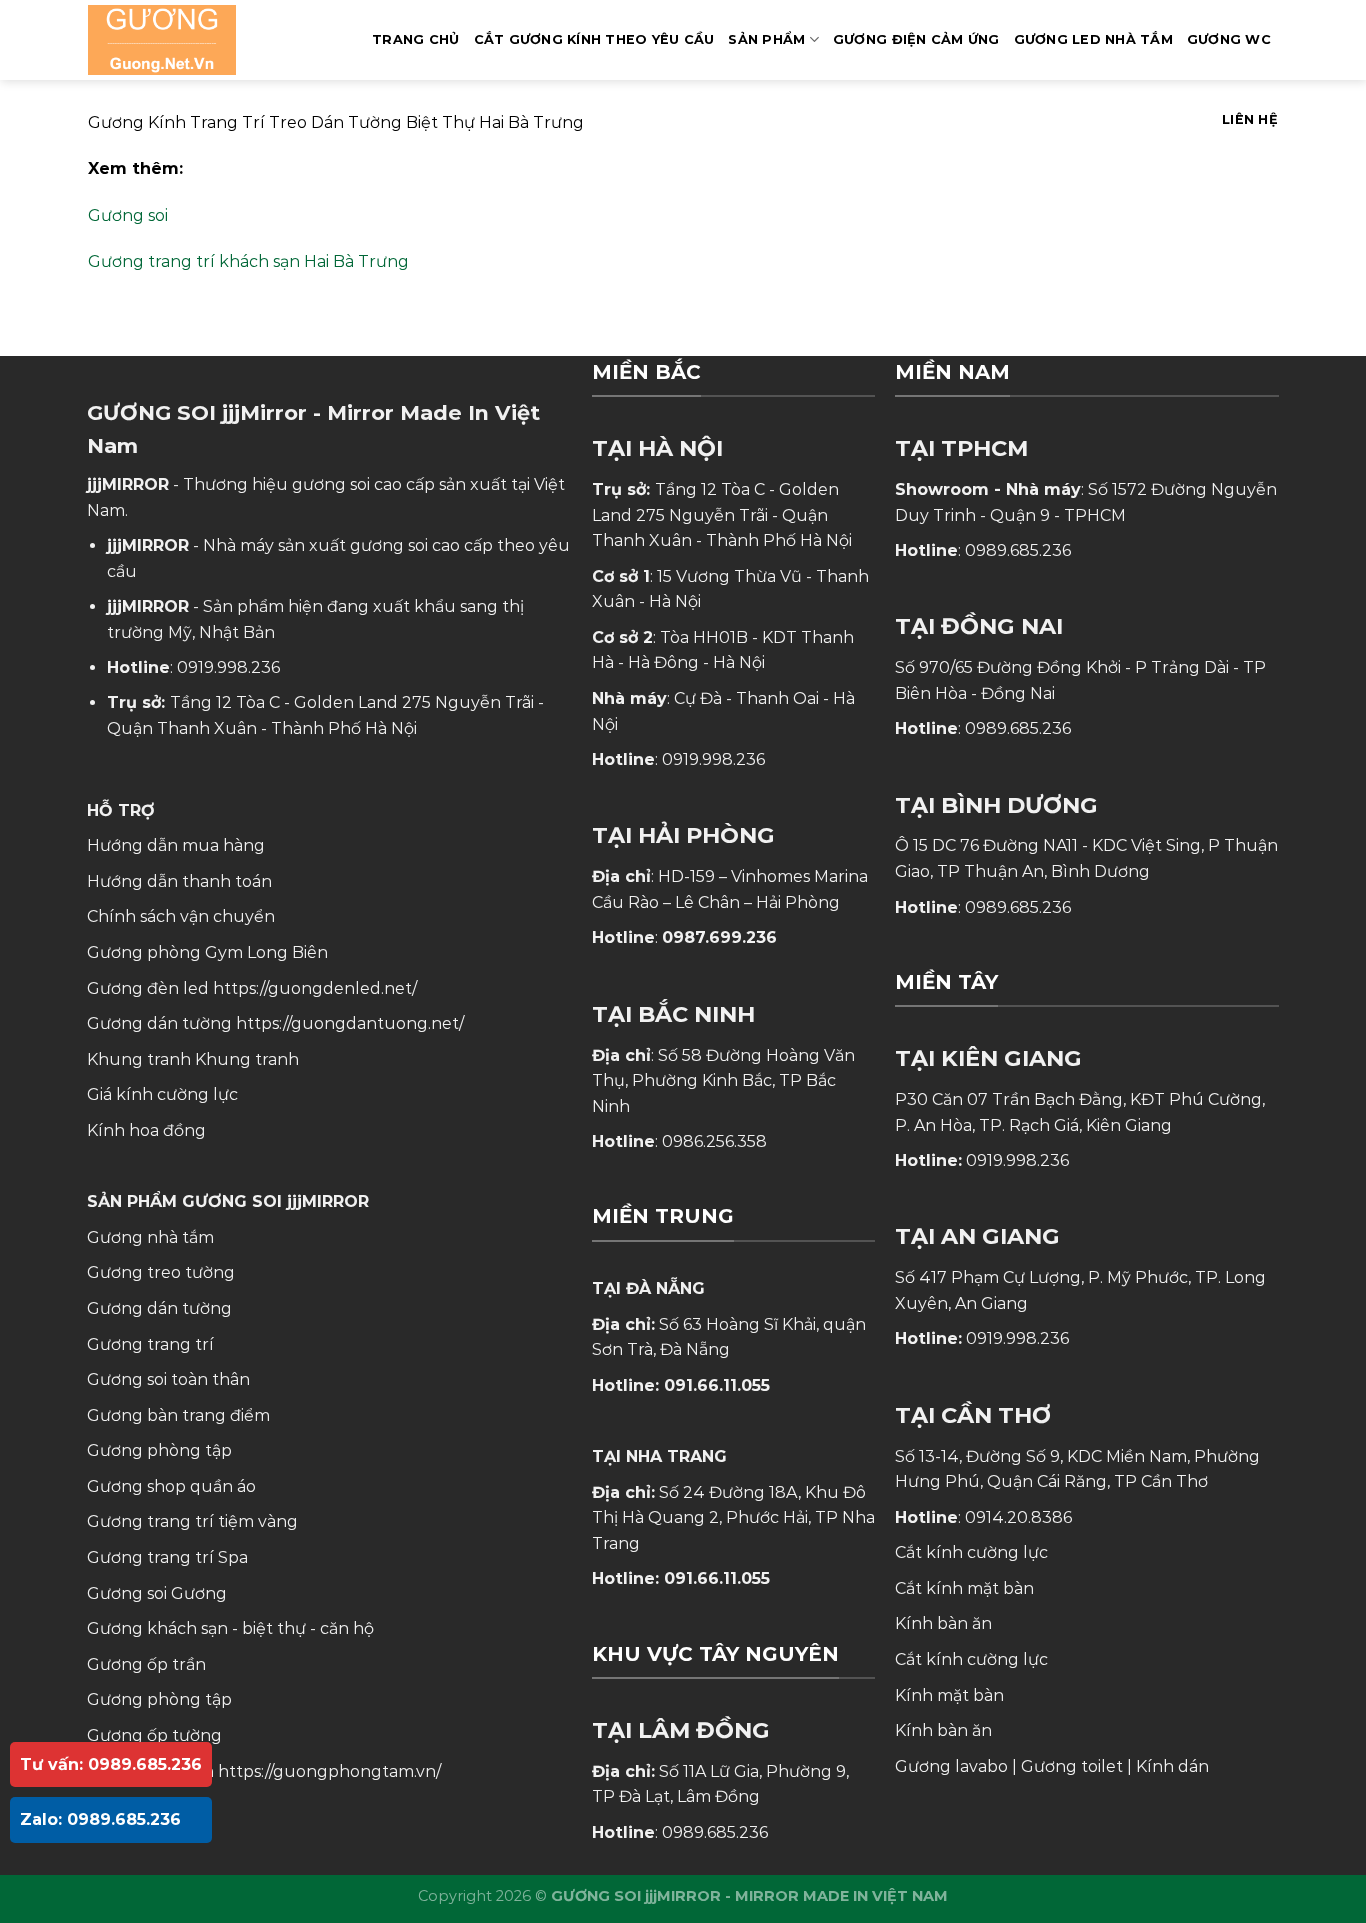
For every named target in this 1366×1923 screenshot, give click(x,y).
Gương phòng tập (159, 1699)
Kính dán (1172, 1766)
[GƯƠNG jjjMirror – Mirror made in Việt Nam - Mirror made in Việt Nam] (187, 40)
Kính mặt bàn (949, 1695)
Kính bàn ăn (943, 1623)
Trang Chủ (415, 39)
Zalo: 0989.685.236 (100, 1819)
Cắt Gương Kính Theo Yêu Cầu (594, 39)
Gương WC (1229, 39)
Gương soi (128, 215)
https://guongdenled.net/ (315, 988)
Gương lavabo (951, 1766)
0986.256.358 (714, 1141)
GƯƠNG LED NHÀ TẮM (1093, 39)
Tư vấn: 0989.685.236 (111, 1764)
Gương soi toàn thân (168, 1379)
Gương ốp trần (146, 1664)
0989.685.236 (715, 1832)
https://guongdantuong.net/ (350, 1023)
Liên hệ (1250, 119)
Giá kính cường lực (162, 1094)
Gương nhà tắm (150, 1237)
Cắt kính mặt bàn (964, 1588)
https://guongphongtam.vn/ (329, 1771)
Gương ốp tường (154, 1735)
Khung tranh (247, 1059)
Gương (199, 1593)
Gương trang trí (150, 1344)
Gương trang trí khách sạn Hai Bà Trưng (248, 261)
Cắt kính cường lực (971, 1552)
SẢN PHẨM (766, 39)
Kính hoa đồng (146, 1130)
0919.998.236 (228, 667)
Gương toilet (1072, 1766)
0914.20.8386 (1018, 1517)
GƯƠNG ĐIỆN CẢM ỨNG (916, 39)
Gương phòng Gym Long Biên (207, 952)
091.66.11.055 (717, 1385)
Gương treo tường (161, 1272)
